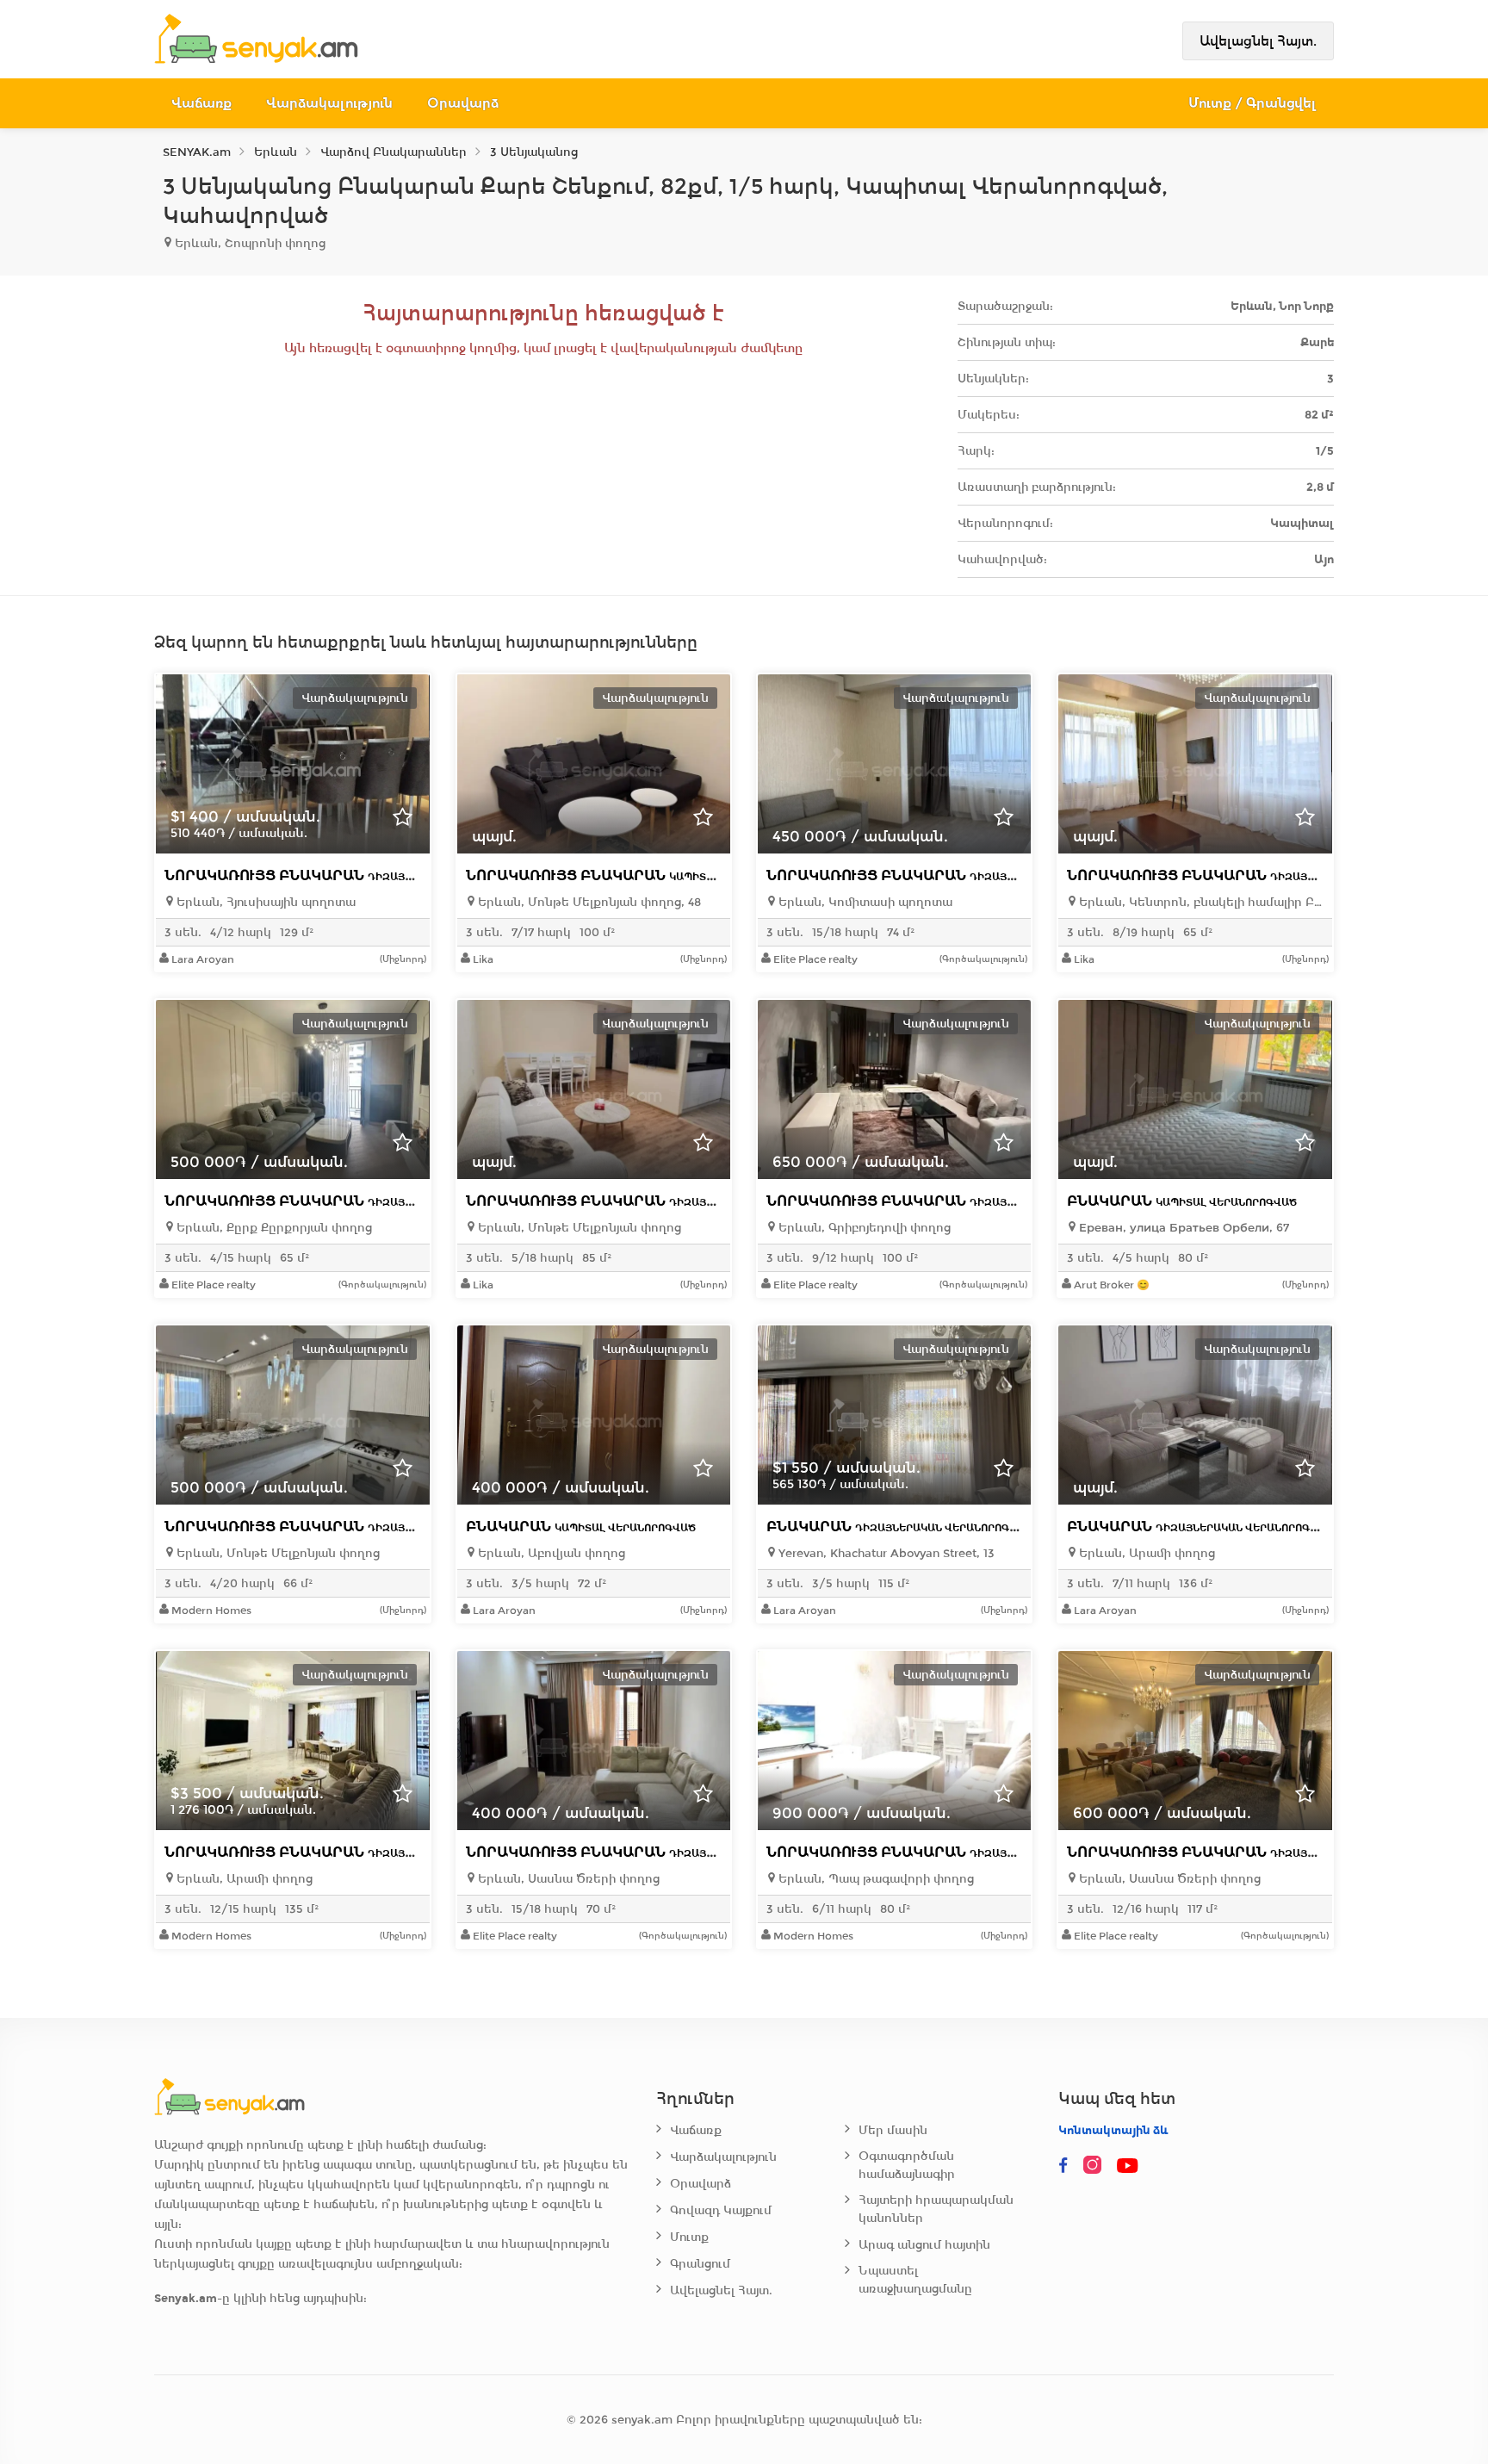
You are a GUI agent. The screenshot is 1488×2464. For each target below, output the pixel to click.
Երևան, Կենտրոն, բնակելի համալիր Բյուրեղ (1199, 902)
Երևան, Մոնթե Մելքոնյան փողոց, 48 (588, 902)
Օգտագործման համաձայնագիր (907, 2165)
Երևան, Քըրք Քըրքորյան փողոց (273, 1228)
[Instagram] (1096, 2166)
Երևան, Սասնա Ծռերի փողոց (567, 1879)
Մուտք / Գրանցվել (1252, 103)
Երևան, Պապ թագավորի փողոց (874, 1879)
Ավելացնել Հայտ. (1258, 41)
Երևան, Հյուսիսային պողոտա (264, 902)
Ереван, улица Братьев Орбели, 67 (1182, 1228)
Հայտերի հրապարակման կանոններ (936, 2209)
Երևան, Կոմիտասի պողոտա (864, 902)
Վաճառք (201, 103)
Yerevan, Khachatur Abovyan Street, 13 (885, 1553)
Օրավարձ (463, 103)
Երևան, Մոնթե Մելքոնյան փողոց (578, 1228)
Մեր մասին (893, 2130)
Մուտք (689, 2237)
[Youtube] (1129, 2166)
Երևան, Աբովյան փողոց (550, 1553)
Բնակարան (1182, 1201)
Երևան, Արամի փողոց (1145, 1553)
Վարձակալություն (329, 103)
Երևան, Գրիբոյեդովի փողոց (863, 1228)
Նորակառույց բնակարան (355, 875)
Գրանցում (700, 2264)
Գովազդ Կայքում (721, 2210)
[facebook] (1063, 2166)
